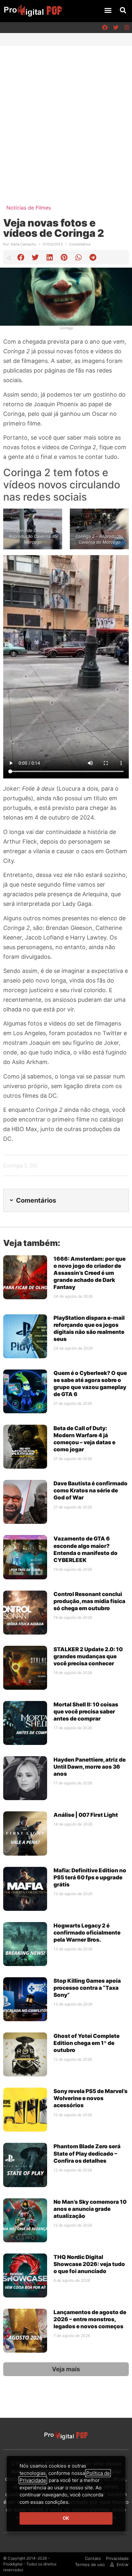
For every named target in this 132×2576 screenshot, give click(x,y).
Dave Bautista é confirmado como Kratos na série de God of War (91, 1490)
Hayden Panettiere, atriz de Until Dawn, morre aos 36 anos (90, 1767)
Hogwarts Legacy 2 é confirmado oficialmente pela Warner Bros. (87, 1933)
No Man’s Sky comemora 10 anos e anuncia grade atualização (90, 2209)
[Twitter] (116, 28)
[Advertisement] (66, 115)
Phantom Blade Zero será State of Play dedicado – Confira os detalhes (87, 2153)
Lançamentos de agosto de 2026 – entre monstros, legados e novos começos (90, 2319)
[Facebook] (105, 28)
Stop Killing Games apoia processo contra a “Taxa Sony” (87, 1988)
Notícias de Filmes (29, 208)
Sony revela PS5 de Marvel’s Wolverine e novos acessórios (91, 2098)
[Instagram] (127, 28)
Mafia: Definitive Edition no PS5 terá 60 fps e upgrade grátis (90, 1877)
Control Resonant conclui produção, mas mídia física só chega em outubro (89, 1601)
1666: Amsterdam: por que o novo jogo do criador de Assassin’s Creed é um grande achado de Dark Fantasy (90, 1273)
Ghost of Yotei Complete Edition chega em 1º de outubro (87, 2043)
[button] (108, 10)
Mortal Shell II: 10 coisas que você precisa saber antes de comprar (86, 1712)
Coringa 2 (15, 1165)
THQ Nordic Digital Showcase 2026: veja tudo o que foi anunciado (89, 2264)
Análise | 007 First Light (86, 1815)
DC (34, 1165)
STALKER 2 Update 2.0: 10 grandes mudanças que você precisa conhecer (88, 1656)
